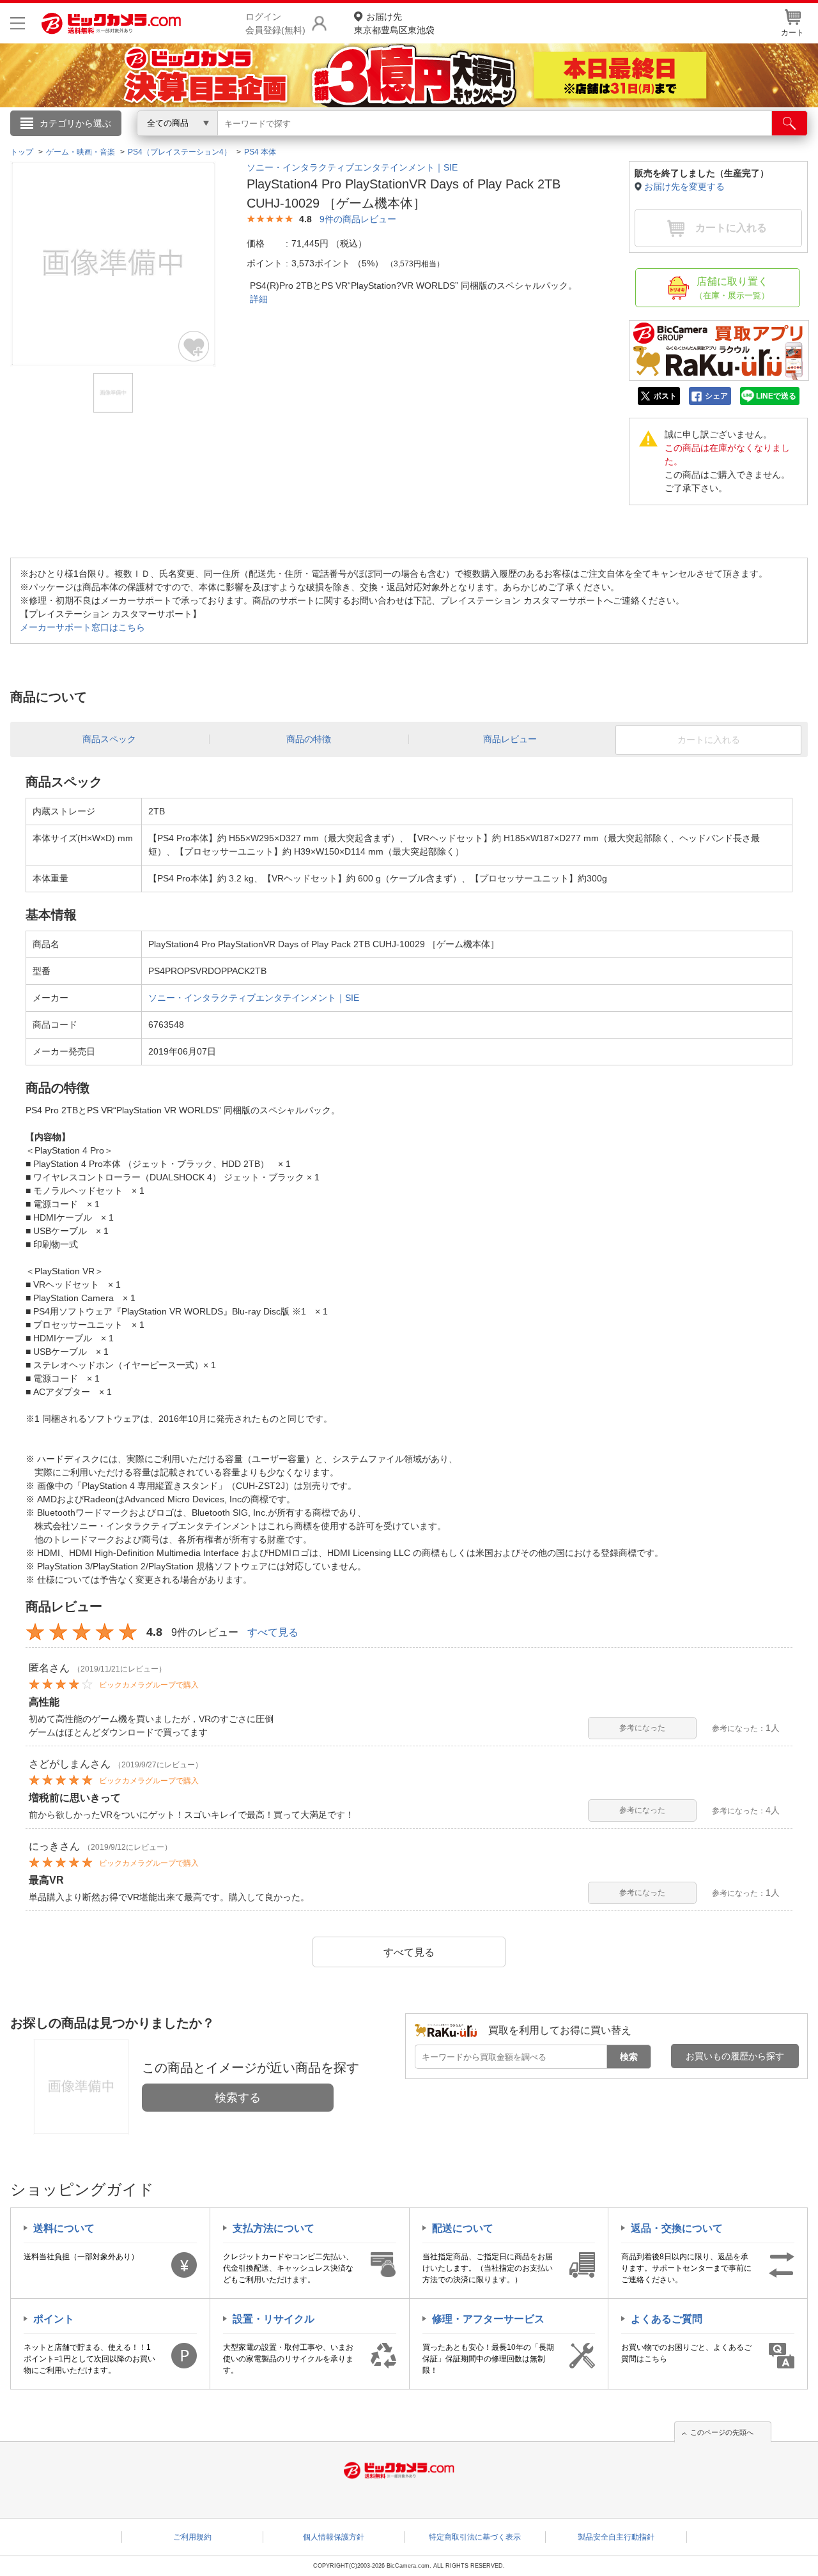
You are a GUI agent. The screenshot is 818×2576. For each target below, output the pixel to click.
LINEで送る (776, 396)
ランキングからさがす (358, 141)
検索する (238, 2098)
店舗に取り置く (732, 288)
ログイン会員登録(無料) (275, 23)
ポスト (665, 396)
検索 (629, 2057)
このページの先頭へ (722, 2432)
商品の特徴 (309, 739)
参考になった (642, 1728)
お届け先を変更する (684, 187)
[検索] (790, 123)
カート (792, 33)
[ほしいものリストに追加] (194, 346)
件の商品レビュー (358, 219)
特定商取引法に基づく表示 (475, 2537)
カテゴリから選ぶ (75, 123)
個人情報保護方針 (334, 2537)
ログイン (134, 144)
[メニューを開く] (18, 23)
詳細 (259, 299)
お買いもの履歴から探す (735, 2056)
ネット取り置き (575, 141)
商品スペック (109, 739)
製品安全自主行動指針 (616, 2537)
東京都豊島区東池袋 (394, 23)
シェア (716, 396)
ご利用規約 (192, 2537)
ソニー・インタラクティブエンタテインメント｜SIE (352, 167)
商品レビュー (510, 739)
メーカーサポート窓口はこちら (82, 627)
